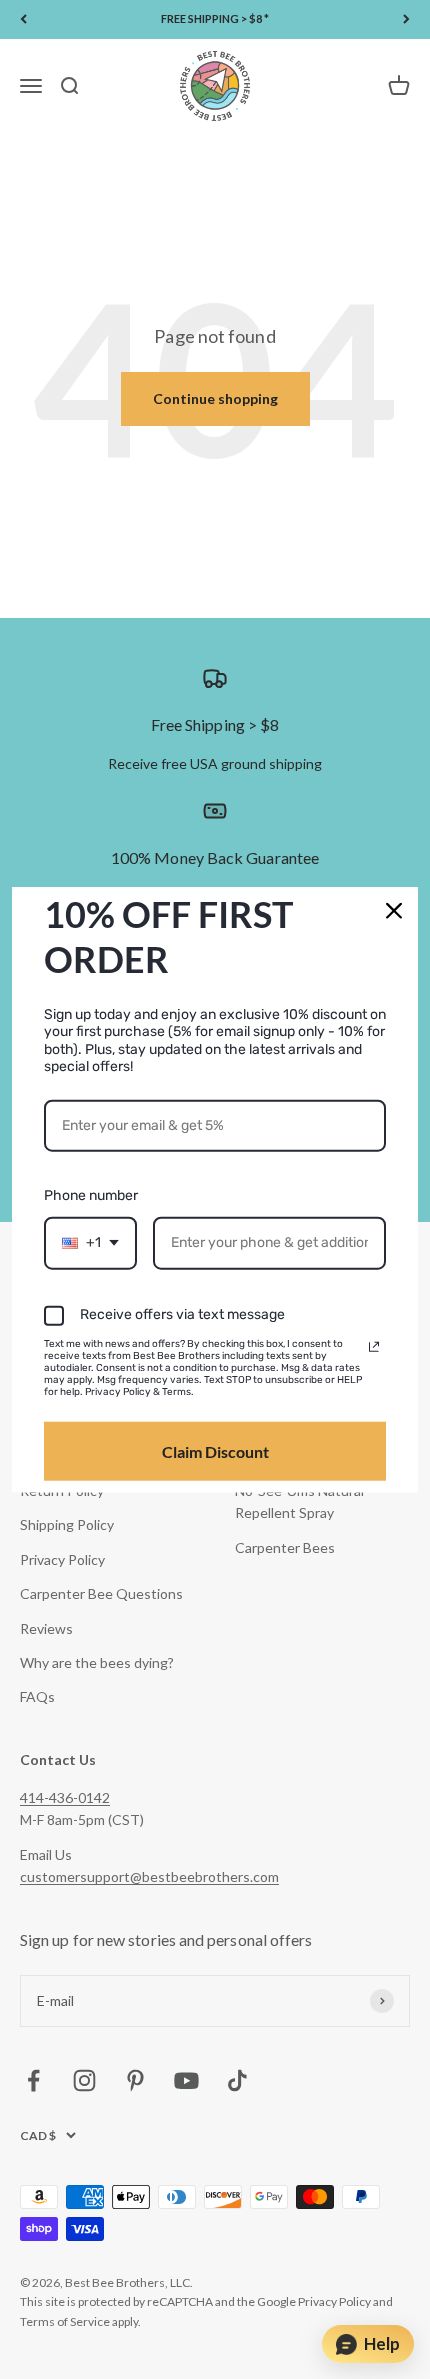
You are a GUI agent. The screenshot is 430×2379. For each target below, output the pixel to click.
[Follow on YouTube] (186, 2080)
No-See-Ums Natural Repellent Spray (299, 1501)
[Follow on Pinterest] (135, 2080)
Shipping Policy (67, 1524)
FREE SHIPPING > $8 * (215, 18)
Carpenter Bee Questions (101, 1593)
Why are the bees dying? (97, 1662)
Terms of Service (65, 2321)
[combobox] (90, 1243)
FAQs (37, 1696)
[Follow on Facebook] (33, 2080)
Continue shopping (215, 398)
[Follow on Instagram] (84, 2080)
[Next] (406, 19)
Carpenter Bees (285, 1547)
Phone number (91, 1195)
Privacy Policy (62, 1559)
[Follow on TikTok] (237, 2080)
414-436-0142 (65, 1797)
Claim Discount (215, 1451)
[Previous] (23, 19)
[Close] (394, 910)
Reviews (46, 1628)
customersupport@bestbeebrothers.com (149, 1876)
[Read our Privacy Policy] (374, 1347)
